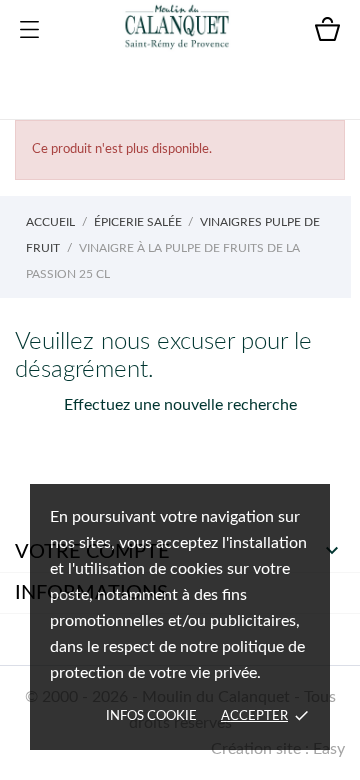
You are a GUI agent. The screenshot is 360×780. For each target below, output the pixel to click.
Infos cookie (151, 716)
